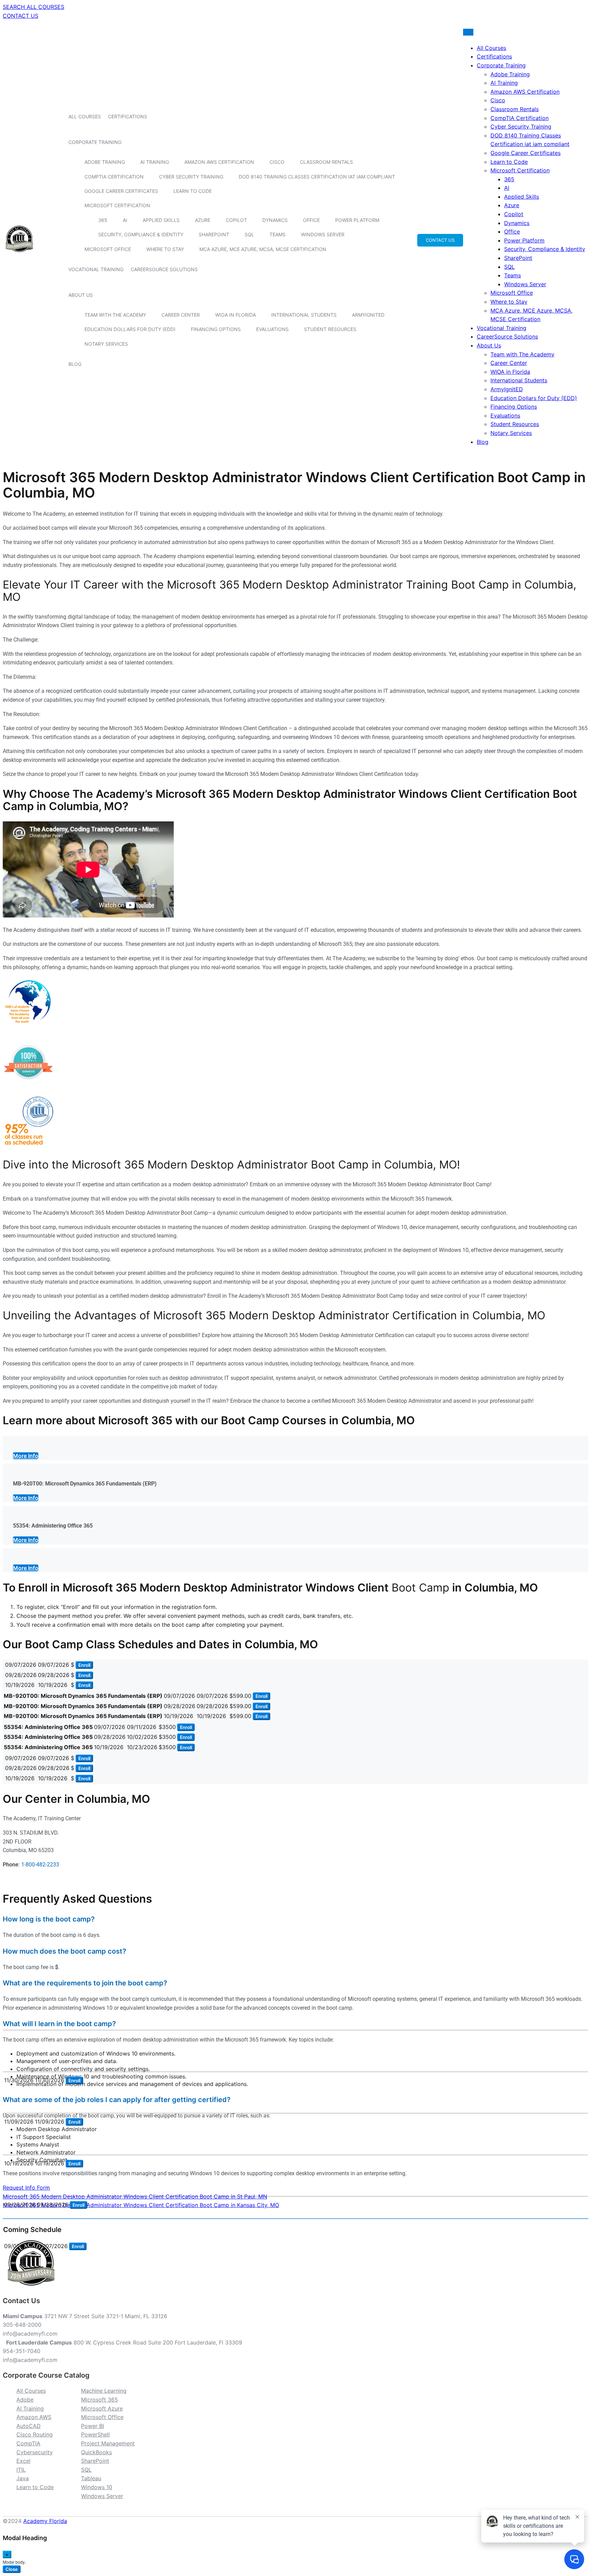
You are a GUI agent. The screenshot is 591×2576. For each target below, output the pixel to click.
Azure (203, 220)
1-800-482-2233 (40, 1865)
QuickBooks (96, 2452)
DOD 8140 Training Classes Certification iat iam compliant (317, 177)
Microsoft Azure (102, 2408)
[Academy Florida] (19, 256)
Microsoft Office (108, 249)
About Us (81, 295)
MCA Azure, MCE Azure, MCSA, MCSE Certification (263, 249)
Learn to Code (193, 191)
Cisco (277, 162)
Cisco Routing (35, 2434)
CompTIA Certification (114, 177)
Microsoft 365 (100, 2400)
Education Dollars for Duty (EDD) (130, 329)
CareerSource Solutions (164, 269)
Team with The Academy (115, 315)
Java (23, 2478)
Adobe (25, 2400)
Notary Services (106, 344)
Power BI (93, 2426)
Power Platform (357, 220)
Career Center (181, 315)
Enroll (84, 1665)
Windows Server (323, 234)
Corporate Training (95, 142)
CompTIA (28, 2443)
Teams (278, 234)
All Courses (85, 116)
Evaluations (272, 329)
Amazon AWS (34, 2417)
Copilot (236, 220)
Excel (23, 2461)
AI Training (155, 162)
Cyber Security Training (191, 177)
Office (311, 220)
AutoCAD (29, 2426)
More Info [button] (26, 1456)
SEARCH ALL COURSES (34, 7)
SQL (249, 234)
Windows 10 (97, 2487)
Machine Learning (104, 2391)
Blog (75, 364)
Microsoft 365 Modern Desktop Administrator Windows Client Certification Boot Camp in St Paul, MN (135, 2196)
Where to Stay (165, 249)
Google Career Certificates (121, 191)
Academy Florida (45, 2521)
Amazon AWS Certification (219, 162)
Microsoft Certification (117, 205)
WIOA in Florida (235, 315)
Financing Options (216, 329)
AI (125, 220)
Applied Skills (161, 220)
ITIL (21, 2470)
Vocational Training (96, 269)
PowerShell (95, 2434)
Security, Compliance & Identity (141, 234)
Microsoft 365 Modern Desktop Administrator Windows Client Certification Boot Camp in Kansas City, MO (141, 2205)
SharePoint (214, 234)
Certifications (128, 116)
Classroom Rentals (326, 162)
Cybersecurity (35, 2452)
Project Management (108, 2443)
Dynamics (275, 220)
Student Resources (330, 329)
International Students (304, 315)
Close (12, 2569)
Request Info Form (26, 2188)
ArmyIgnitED (368, 315)
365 (103, 220)
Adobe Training (105, 162)
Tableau (91, 2478)
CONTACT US (21, 16)
